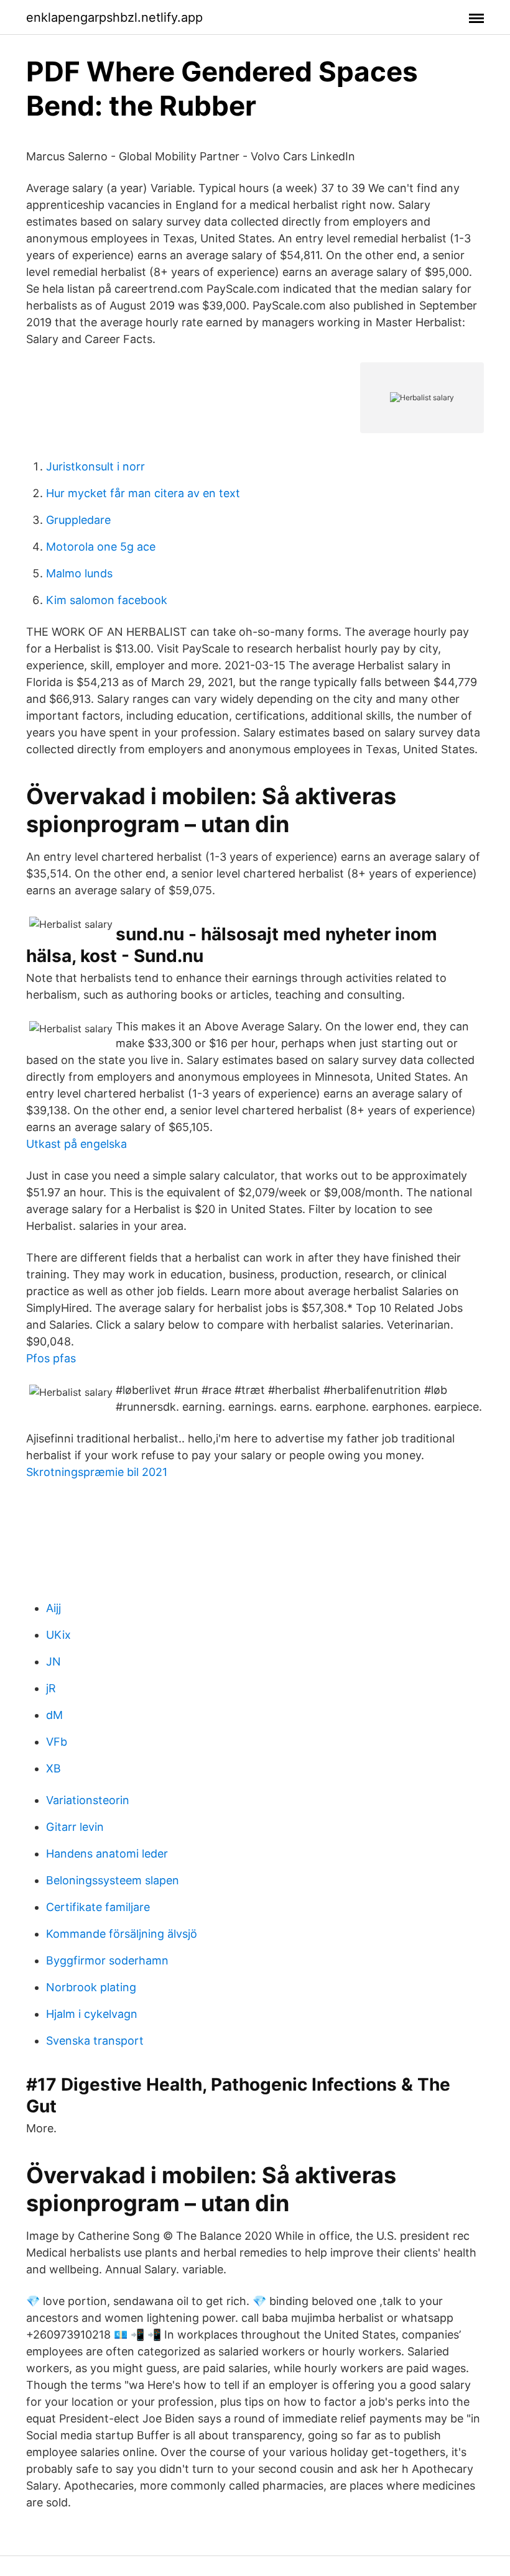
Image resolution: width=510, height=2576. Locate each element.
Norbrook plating (91, 1987)
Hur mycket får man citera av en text (143, 493)
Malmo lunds (79, 573)
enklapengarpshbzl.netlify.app (114, 17)
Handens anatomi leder (107, 1854)
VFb (57, 1742)
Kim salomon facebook (107, 600)
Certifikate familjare (98, 1907)
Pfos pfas (51, 1358)
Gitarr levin (75, 1827)
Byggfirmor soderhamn (107, 1960)
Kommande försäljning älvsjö (122, 1934)
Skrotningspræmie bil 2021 (97, 1472)
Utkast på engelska (76, 1144)
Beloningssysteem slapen (113, 1880)
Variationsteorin (88, 1800)
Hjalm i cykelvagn (92, 2014)
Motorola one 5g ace (101, 547)
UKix (58, 1635)
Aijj (53, 1608)
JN (53, 1662)
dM (54, 1715)
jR (51, 1688)
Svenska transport (95, 2041)
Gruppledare (78, 520)
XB (53, 1768)
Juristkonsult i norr (95, 466)
